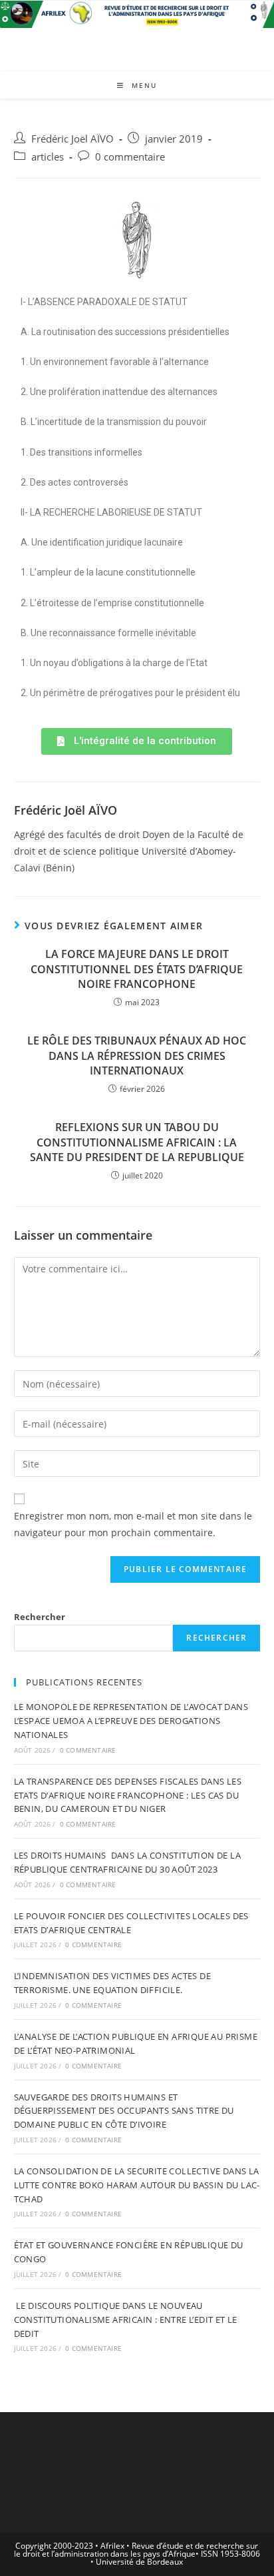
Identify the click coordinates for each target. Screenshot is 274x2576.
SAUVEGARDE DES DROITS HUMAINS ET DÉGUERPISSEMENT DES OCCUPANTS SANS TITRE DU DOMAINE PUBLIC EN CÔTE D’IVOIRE (124, 2111)
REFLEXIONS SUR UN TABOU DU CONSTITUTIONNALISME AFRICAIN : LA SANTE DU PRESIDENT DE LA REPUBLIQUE (137, 1142)
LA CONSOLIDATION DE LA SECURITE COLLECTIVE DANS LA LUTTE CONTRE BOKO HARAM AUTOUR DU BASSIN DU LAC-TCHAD (137, 2185)
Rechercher (40, 1617)
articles (48, 157)
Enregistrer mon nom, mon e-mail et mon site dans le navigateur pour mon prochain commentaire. (133, 1524)
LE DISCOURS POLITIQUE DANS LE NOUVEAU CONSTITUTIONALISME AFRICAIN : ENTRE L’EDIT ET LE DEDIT (126, 2320)
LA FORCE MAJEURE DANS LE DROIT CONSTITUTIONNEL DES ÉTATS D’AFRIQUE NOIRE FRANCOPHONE (137, 969)
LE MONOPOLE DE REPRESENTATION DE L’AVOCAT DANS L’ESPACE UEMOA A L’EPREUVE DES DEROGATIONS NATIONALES (131, 1721)
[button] (137, 741)
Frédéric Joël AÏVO (72, 139)
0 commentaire (130, 157)
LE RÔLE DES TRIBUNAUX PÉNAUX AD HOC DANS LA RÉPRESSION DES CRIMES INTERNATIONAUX (137, 1056)
